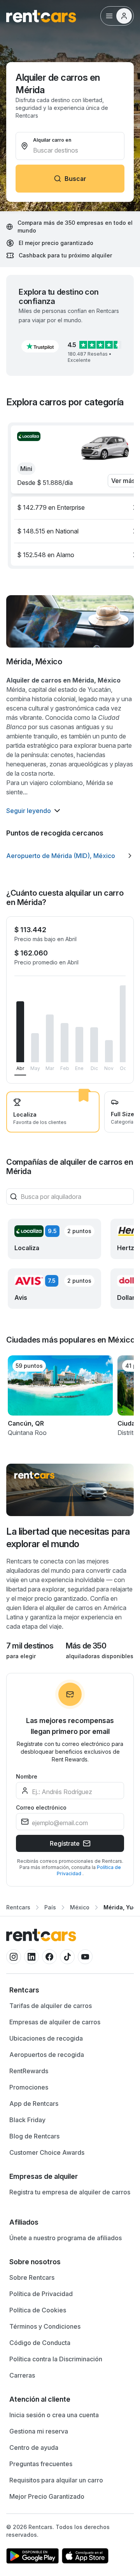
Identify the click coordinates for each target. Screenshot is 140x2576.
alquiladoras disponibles (100, 1656)
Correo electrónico (41, 1807)
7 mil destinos (30, 1646)
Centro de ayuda (34, 2447)
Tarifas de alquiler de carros (51, 2006)
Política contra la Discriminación (56, 2359)
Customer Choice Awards (47, 2152)
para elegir (21, 1656)
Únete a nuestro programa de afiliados (66, 2238)
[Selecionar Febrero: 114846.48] (65, 1043)
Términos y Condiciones (45, 2326)
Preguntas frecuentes (41, 2464)
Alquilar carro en (52, 140)
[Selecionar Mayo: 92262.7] (35, 1048)
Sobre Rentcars (32, 2277)
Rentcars (18, 1907)
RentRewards (29, 2071)
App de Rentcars (34, 2104)
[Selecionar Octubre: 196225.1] (124, 1024)
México (80, 1907)
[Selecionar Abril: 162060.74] (20, 1032)
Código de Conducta (40, 2343)
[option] (70, 856)
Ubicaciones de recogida (46, 2038)
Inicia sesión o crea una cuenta (54, 2415)
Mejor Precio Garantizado (47, 2496)
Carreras (22, 2375)
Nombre (27, 1776)
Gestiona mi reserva (39, 2431)
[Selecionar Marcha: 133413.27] (50, 1039)
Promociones (29, 2087)
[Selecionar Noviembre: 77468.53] (109, 1051)
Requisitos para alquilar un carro (56, 2480)
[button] (40, 346)
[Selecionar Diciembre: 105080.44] (94, 1045)
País (50, 1907)
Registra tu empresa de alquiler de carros (70, 2192)
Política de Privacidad (41, 2294)
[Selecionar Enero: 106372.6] (79, 1045)
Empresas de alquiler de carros (55, 2022)
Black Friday (27, 2120)
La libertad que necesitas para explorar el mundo (68, 1538)
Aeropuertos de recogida (47, 2055)
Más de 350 (86, 1646)
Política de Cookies (38, 2310)
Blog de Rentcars (34, 2136)
